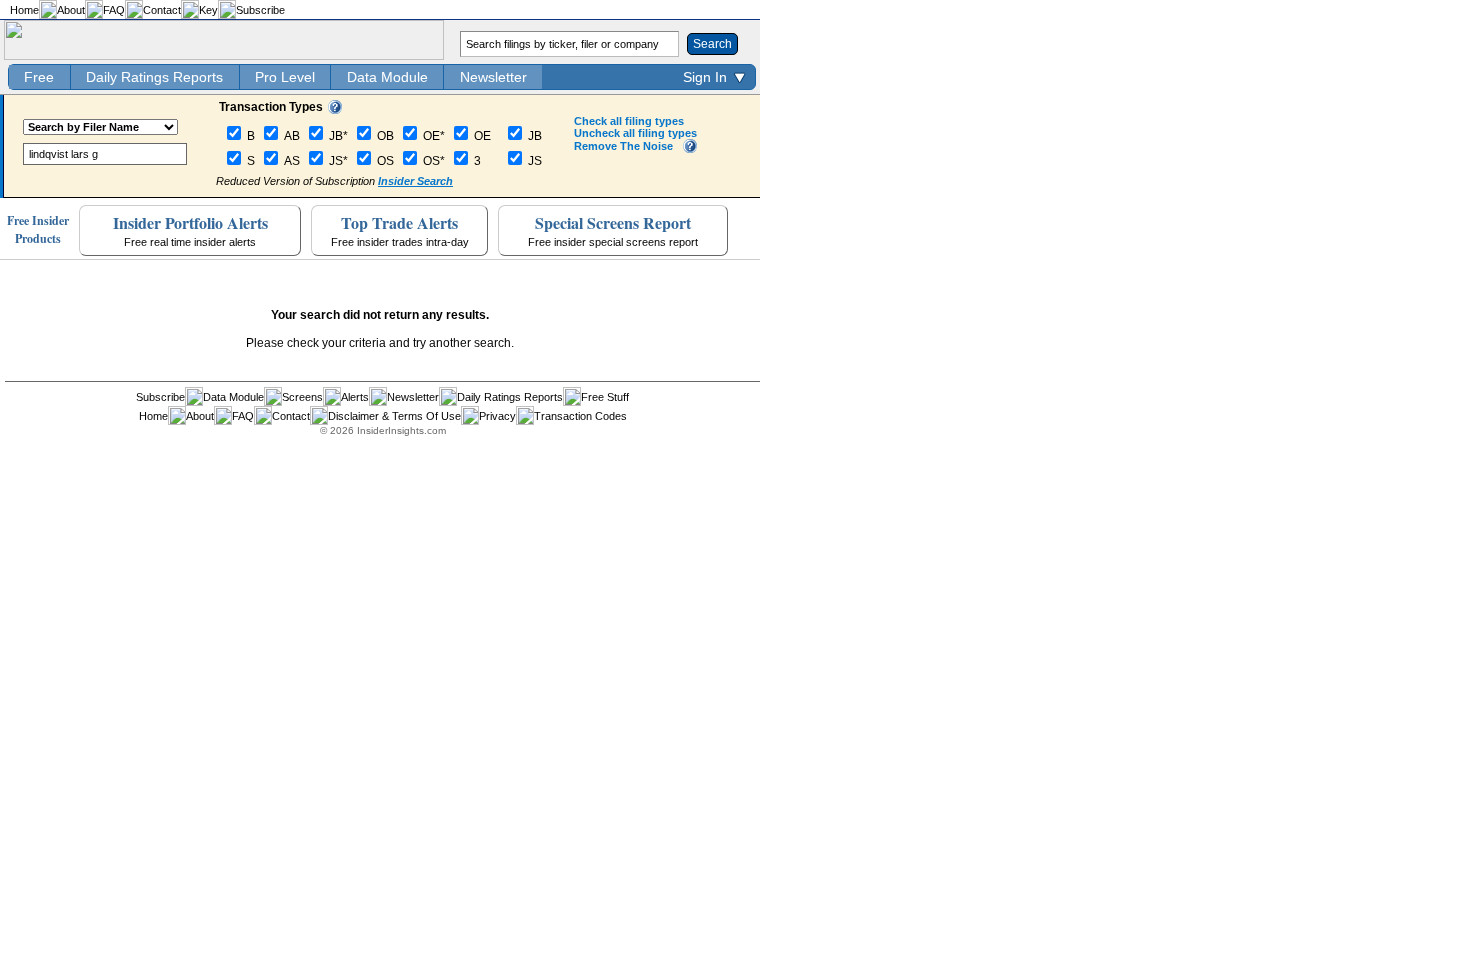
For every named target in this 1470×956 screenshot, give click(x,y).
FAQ (114, 10)
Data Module (387, 77)
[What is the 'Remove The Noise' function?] (690, 149)
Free (39, 77)
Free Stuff (605, 397)
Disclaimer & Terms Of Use (394, 416)
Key (208, 10)
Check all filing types (629, 121)
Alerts (355, 397)
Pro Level (285, 77)
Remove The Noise (623, 146)
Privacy (497, 416)
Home (24, 10)
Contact (162, 10)
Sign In (705, 77)
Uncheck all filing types (635, 133)
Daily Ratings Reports (154, 77)
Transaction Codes (580, 416)
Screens (302, 397)
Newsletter (493, 77)
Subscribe (260, 10)
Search (712, 44)
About (71, 10)
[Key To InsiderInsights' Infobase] (335, 110)
